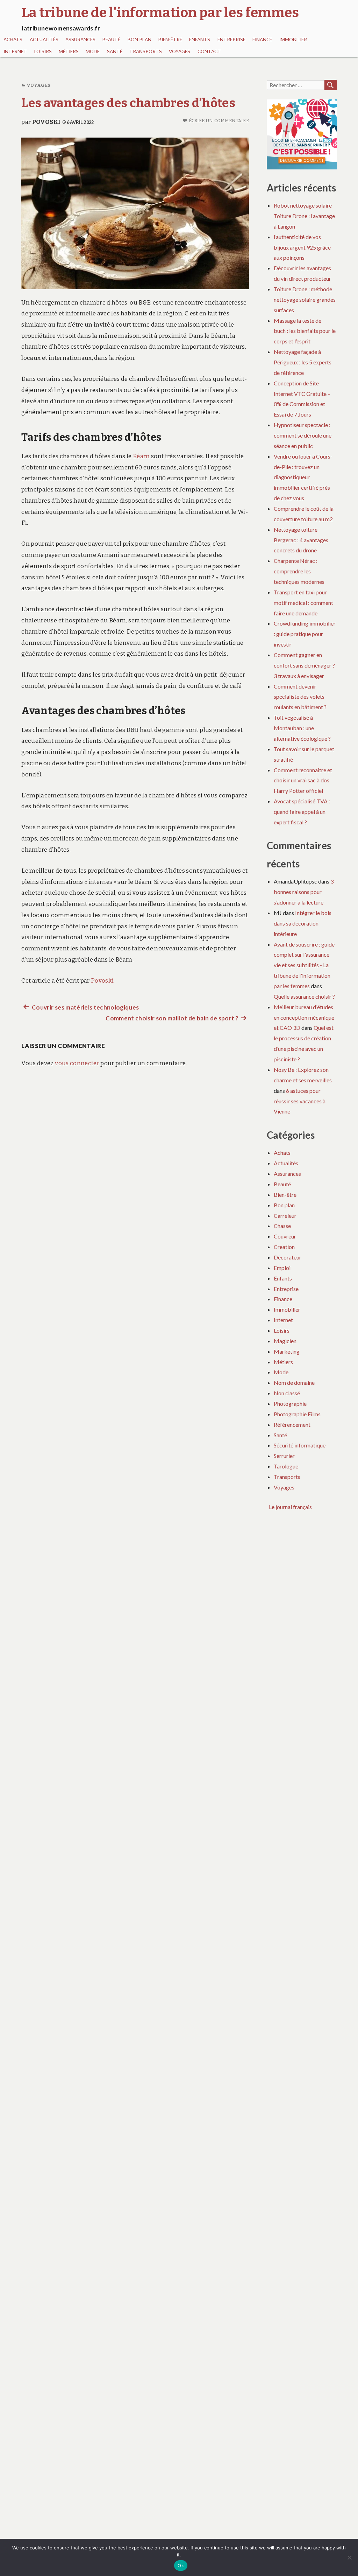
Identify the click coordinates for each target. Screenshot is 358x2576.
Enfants (200, 40)
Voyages (180, 51)
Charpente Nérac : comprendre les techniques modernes (299, 571)
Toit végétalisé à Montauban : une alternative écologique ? (302, 728)
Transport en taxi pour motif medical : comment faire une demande (303, 603)
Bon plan (139, 40)
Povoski (46, 122)
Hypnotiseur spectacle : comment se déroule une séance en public (303, 435)
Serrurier (284, 1456)
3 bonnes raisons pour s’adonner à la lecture (304, 892)
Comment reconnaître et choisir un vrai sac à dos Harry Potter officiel (303, 780)
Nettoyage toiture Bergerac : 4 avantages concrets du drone (301, 540)
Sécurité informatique (300, 1445)
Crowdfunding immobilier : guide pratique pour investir (305, 634)
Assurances (80, 40)
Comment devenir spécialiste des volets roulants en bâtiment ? (300, 697)
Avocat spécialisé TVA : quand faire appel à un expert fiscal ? (302, 812)
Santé (115, 51)
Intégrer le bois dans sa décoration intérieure (303, 923)
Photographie (290, 1404)
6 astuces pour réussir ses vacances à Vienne (300, 1101)
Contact (209, 51)
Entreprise (231, 40)
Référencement (292, 1425)
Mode (93, 51)
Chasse (282, 1226)
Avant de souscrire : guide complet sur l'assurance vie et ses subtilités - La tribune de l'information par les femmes (304, 965)
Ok (181, 2565)
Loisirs (43, 51)
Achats (13, 40)
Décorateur (288, 1257)
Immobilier (293, 40)
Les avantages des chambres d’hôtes (128, 103)
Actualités (44, 40)
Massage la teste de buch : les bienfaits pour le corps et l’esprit (305, 331)
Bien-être (170, 40)
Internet (15, 51)
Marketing (287, 1351)
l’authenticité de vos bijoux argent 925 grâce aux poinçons (302, 247)
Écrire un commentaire (219, 121)
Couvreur (285, 1236)
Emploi (282, 1268)
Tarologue (286, 1466)
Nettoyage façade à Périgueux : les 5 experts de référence (303, 362)
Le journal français (290, 1507)
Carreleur (285, 1216)
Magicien (285, 1341)
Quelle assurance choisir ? (304, 996)
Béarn (141, 456)
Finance (262, 40)
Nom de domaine (294, 1383)
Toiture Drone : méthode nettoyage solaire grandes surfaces (305, 299)
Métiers (69, 51)
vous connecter (77, 1063)
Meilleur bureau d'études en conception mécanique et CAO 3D (304, 1017)
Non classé (287, 1393)
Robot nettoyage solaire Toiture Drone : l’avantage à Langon (304, 216)
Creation (284, 1247)
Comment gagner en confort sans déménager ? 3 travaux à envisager (304, 665)
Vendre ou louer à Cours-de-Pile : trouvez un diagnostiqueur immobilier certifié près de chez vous (303, 477)
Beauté (111, 40)
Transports (146, 51)
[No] (349, 2557)
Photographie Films (297, 1414)
